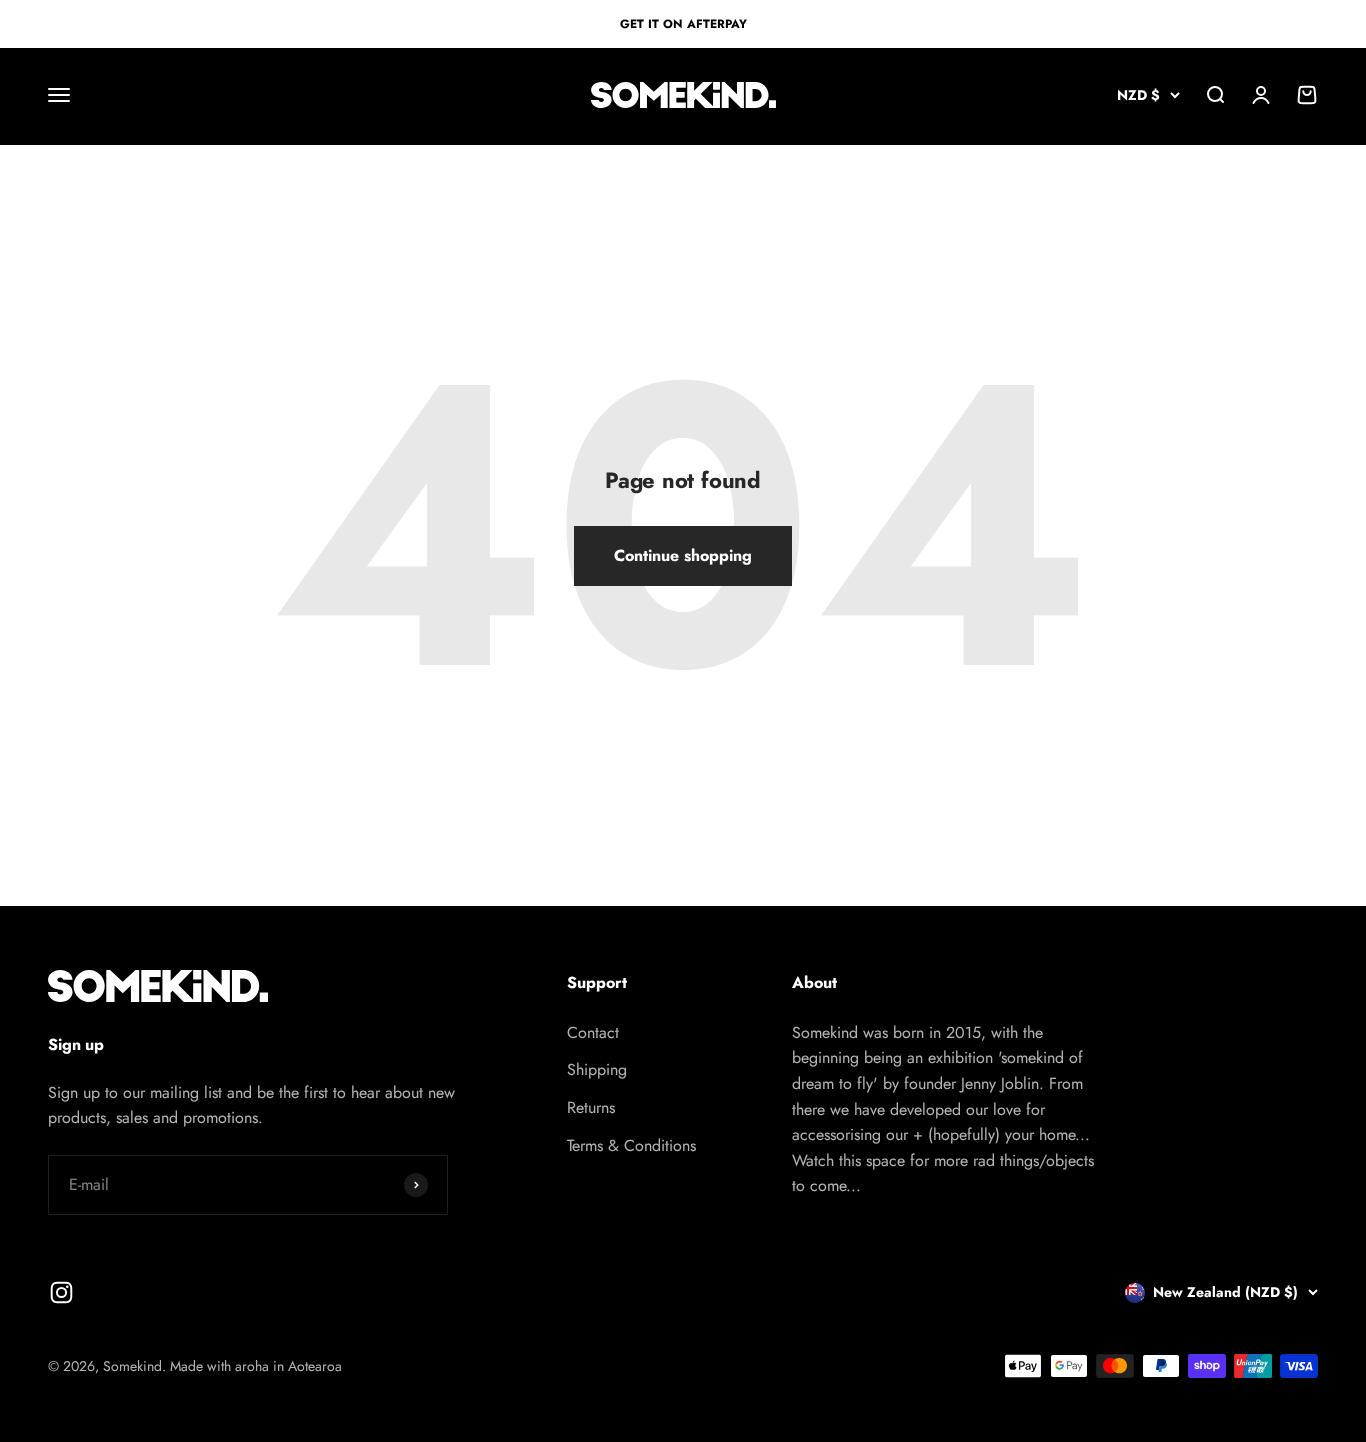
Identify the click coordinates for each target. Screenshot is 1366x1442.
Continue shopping (683, 555)
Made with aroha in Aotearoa (256, 1366)
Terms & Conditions (631, 1145)
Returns (591, 1107)
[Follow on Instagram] (61, 1292)
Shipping (597, 1069)
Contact (593, 1032)
